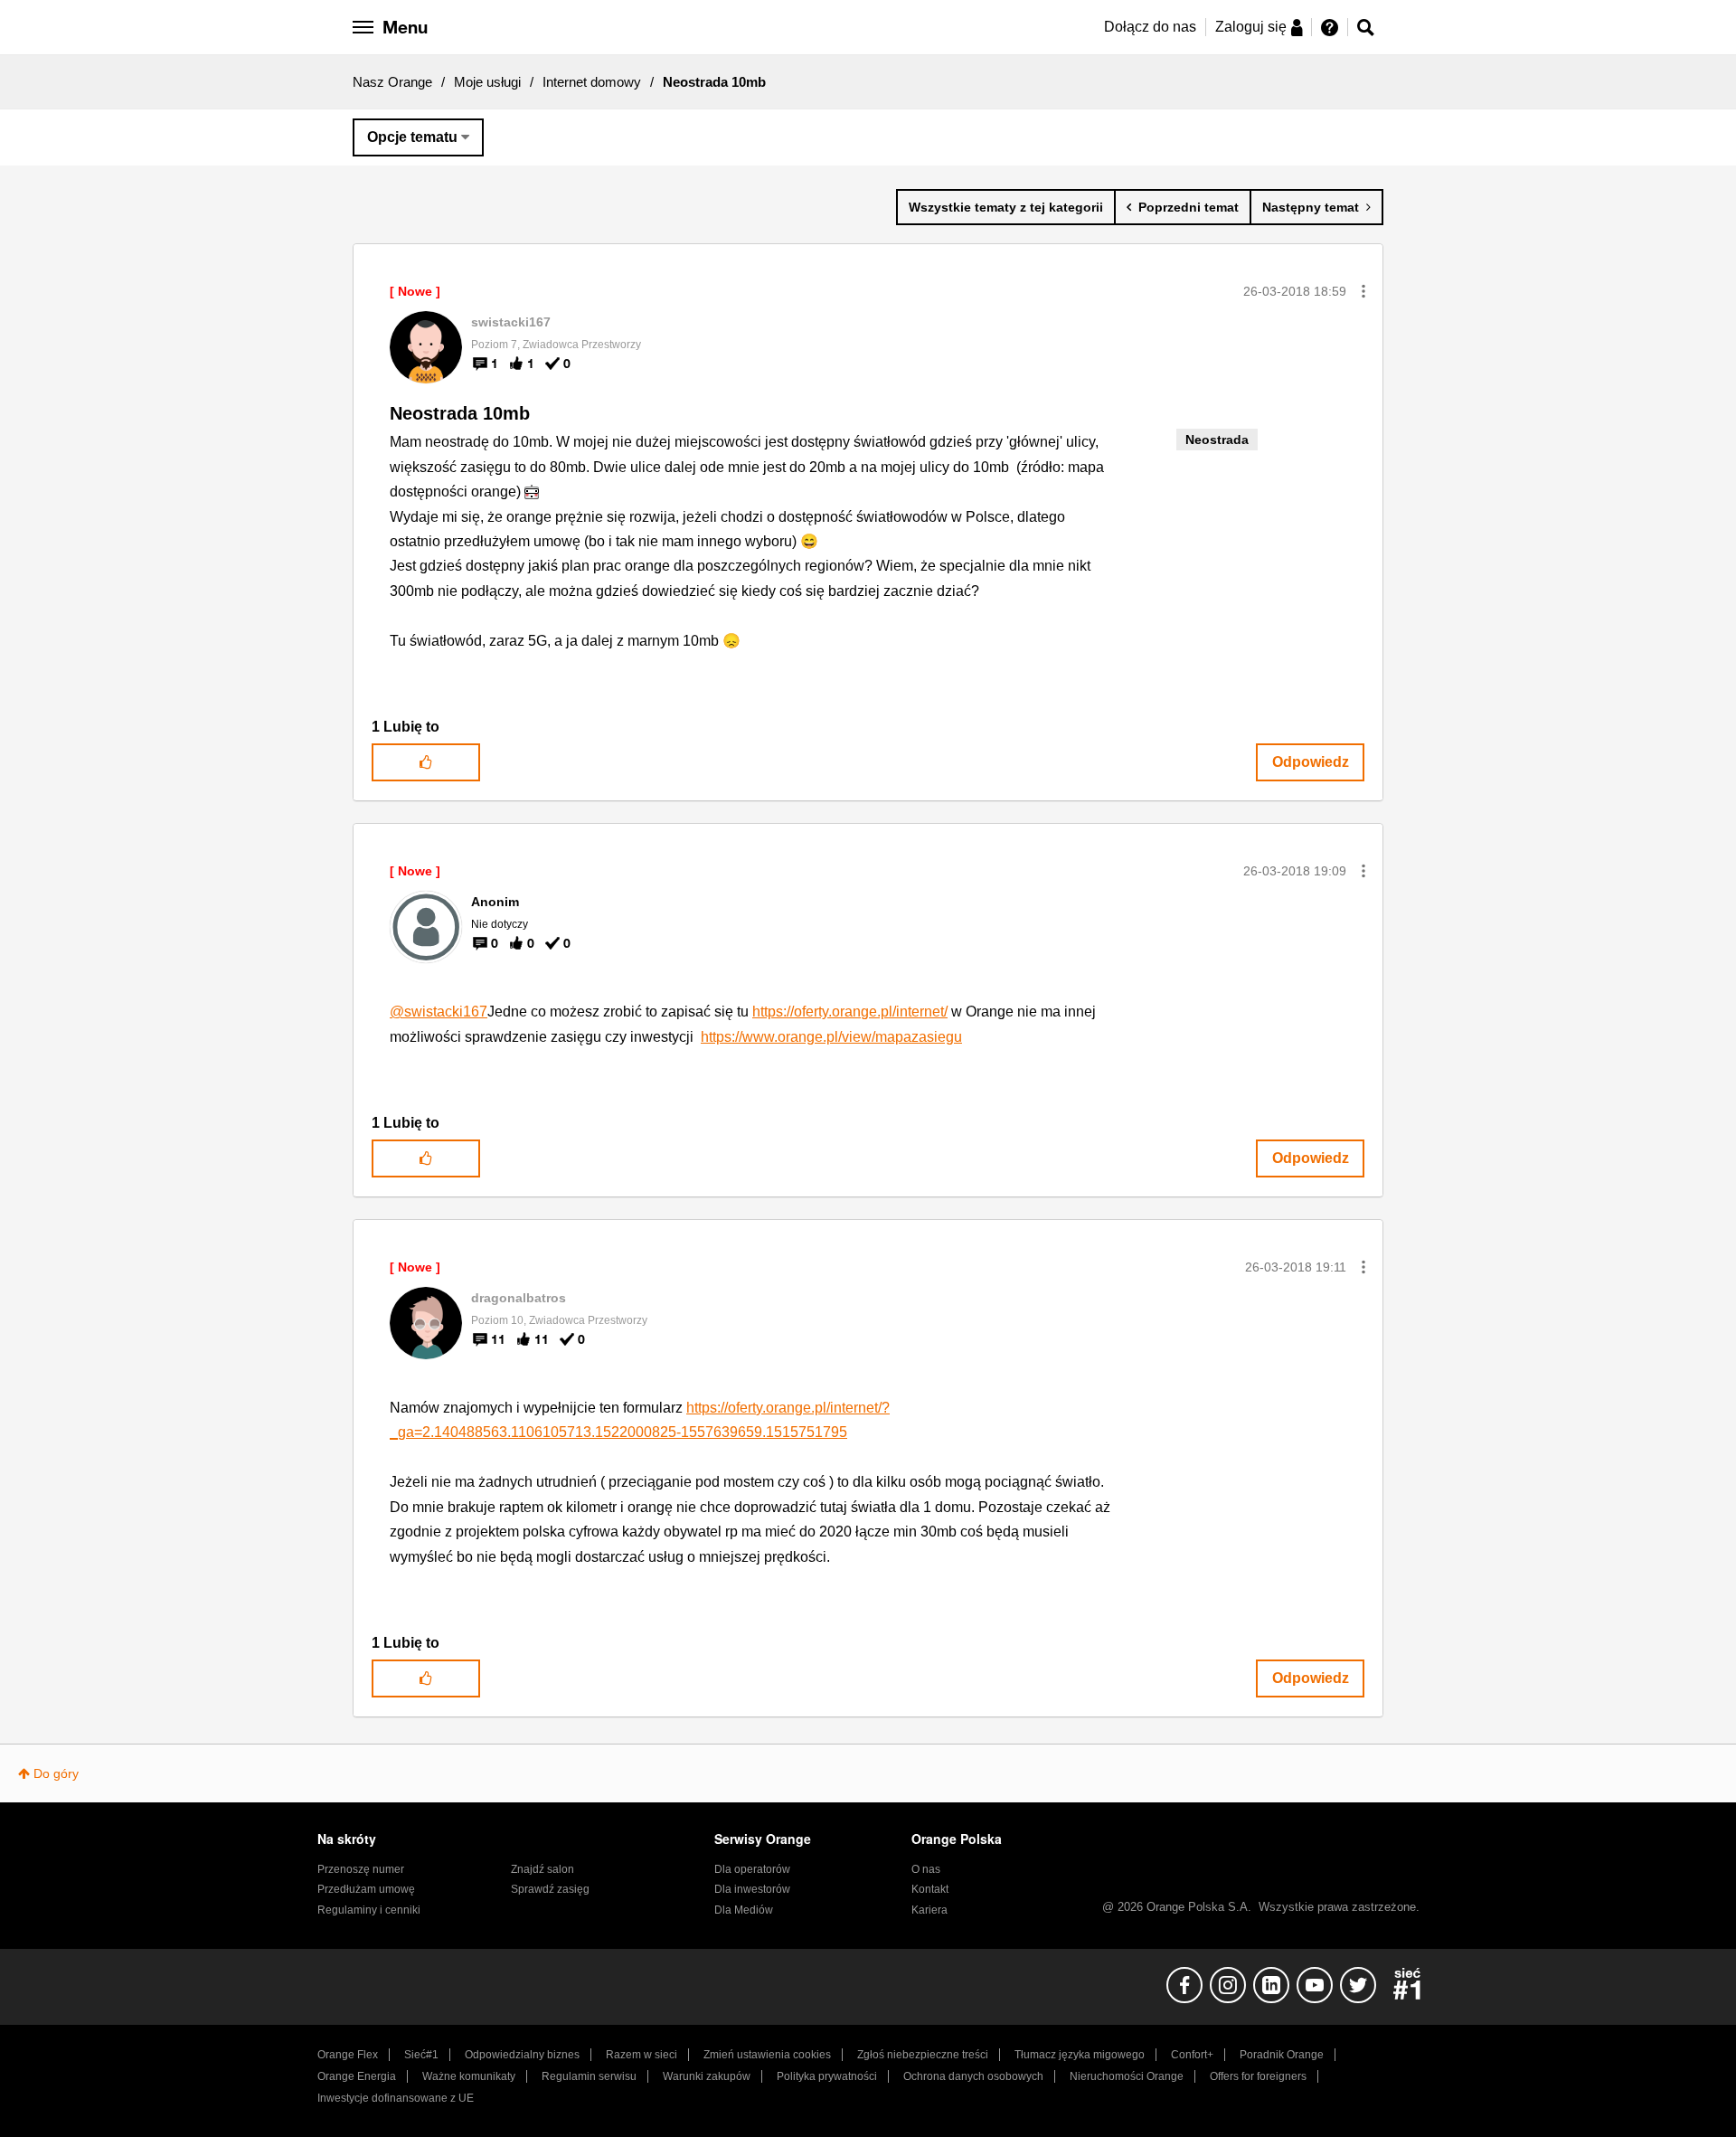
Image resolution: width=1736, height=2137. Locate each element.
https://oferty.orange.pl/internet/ (850, 1012)
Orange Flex (348, 2055)
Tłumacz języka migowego (1080, 2055)
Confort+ (1192, 2055)
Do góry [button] (56, 1773)
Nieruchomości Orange (1127, 2076)
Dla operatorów (752, 1869)
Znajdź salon (542, 1869)
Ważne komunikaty (469, 2076)
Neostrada (1217, 440)
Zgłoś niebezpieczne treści (923, 2055)
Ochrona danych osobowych (973, 2076)
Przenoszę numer (361, 1869)
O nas (926, 1869)
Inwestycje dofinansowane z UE (396, 2098)
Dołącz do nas (1150, 27)
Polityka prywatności (827, 2076)
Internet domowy (592, 82)
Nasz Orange (392, 82)
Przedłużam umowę (366, 1889)
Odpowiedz (1311, 762)
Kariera (929, 1910)
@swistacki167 (439, 1012)
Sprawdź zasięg (550, 1889)
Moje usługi (487, 82)
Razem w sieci (642, 2055)
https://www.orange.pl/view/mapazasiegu (831, 1037)
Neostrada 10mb (460, 413)
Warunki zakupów (707, 2076)
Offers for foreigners (1258, 2076)
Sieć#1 (421, 2055)
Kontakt (930, 1889)
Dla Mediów (744, 1910)
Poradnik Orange (1282, 2055)
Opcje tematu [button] (412, 137)
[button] (1363, 291)
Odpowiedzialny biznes (522, 2055)
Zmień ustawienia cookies (767, 2055)
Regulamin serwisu (589, 2076)
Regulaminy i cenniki (369, 1910)
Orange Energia (357, 2076)
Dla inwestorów (752, 1889)
